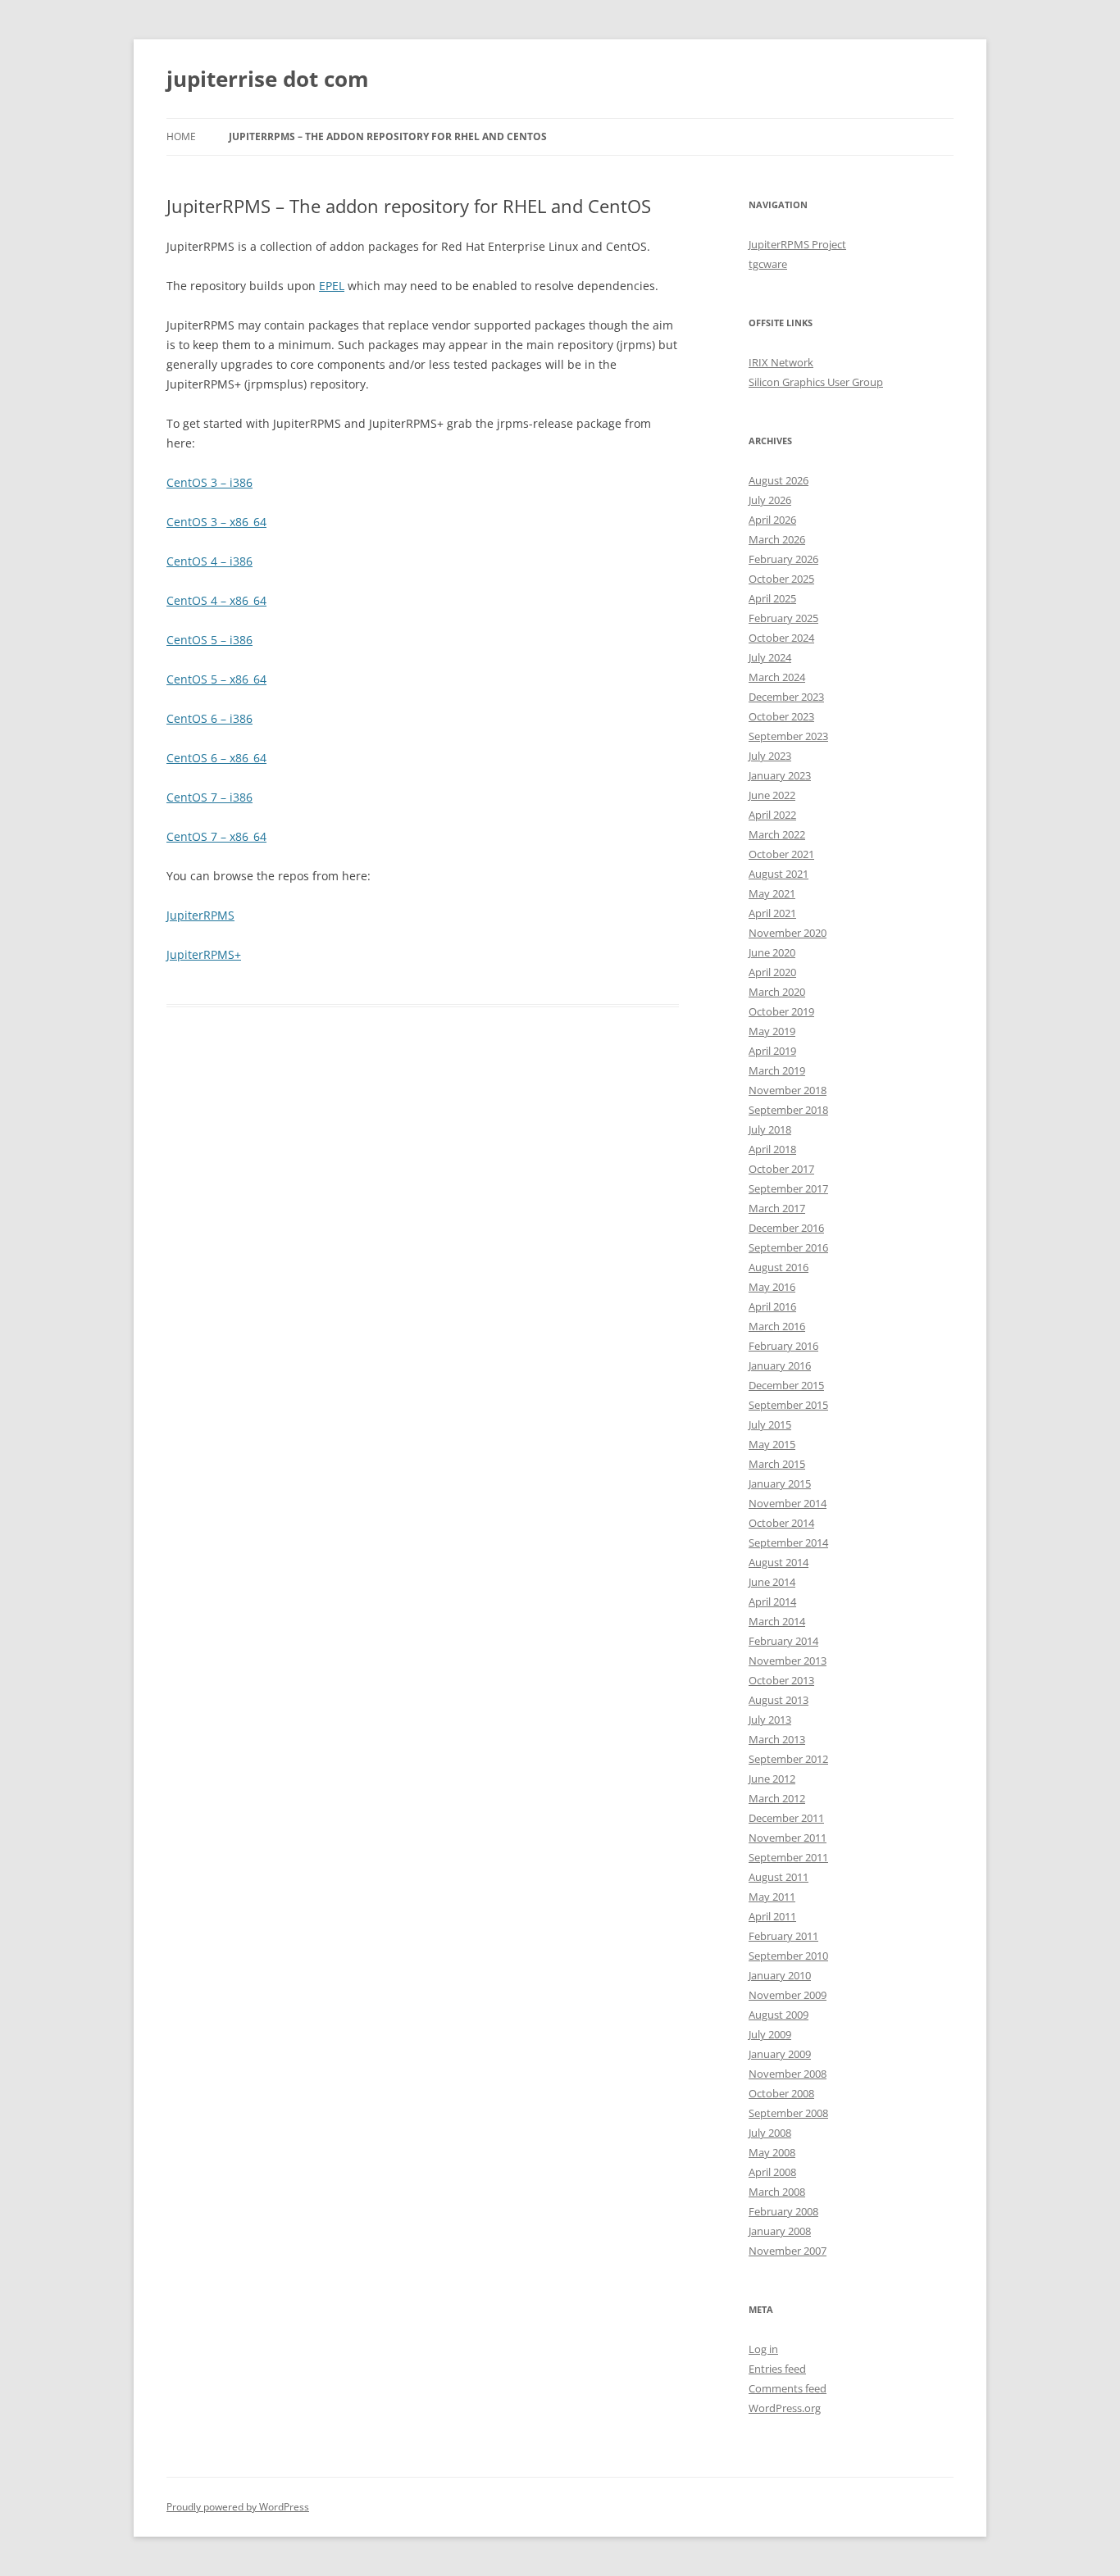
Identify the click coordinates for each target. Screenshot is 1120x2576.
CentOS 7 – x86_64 (216, 836)
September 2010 (788, 1956)
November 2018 (788, 1090)
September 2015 (788, 1405)
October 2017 (781, 1169)
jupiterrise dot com (268, 79)
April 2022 (772, 815)
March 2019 (777, 1070)
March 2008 (777, 2192)
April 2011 (772, 1916)
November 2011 (788, 1838)
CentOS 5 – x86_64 (216, 679)
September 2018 (788, 1110)
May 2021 (772, 893)
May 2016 (772, 1287)
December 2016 (786, 1228)
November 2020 (788, 933)
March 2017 (777, 1208)
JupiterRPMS (200, 915)
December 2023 (786, 697)
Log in (763, 2349)
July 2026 (770, 500)
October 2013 (781, 1680)
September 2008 (788, 2113)
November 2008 (788, 2074)
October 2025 (781, 579)
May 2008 (772, 2152)
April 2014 (772, 1601)
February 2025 (783, 618)
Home (181, 136)
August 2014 (779, 1562)
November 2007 (788, 2251)
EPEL (332, 286)
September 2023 (788, 736)
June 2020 (772, 952)
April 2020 (772, 972)
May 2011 (772, 1897)
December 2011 (786, 1818)
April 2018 (772, 1149)
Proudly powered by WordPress (238, 2507)
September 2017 (788, 1188)
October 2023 (781, 716)
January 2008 (780, 2231)
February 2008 (783, 2211)
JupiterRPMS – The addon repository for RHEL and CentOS (388, 136)
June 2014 (772, 1582)
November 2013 (788, 1661)
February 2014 (783, 1641)
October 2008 (781, 2093)
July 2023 (770, 756)
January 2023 (780, 775)
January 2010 (780, 1975)
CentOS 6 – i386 (209, 718)
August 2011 (779, 1877)
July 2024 (770, 657)
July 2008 (770, 2133)
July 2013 (770, 1720)
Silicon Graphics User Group (816, 382)
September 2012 (788, 1759)
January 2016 (780, 1365)
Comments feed (788, 2388)
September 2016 (788, 1247)
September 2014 (788, 1542)
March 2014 (777, 1621)
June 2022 (772, 795)
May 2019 (772, 1031)
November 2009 (788, 1995)
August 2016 (779, 1267)
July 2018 (770, 1129)
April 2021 (772, 913)
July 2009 (770, 2034)
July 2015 (770, 1424)
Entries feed (777, 2369)
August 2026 (779, 480)
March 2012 (777, 1798)
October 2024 (781, 638)
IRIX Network (781, 362)
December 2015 (786, 1385)
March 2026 (777, 539)
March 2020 (777, 992)
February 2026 (783, 559)
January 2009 (780, 2054)
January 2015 (780, 1483)
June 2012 (772, 1779)
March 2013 (777, 1739)
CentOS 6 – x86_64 (216, 758)
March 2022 (777, 834)
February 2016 (783, 1346)
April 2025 (772, 598)
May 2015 (772, 1444)
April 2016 (772, 1306)
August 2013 (779, 1700)
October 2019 (781, 1011)
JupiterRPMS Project (797, 244)
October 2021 (781, 854)
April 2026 (772, 520)
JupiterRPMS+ (204, 954)
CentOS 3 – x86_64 (216, 522)
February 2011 (783, 1936)
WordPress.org (785, 2408)
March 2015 (777, 1464)
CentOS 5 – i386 (209, 640)
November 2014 (788, 1503)
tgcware (768, 264)
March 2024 (777, 677)
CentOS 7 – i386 (209, 797)
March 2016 (777, 1326)
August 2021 (779, 874)
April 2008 (772, 2172)
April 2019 (772, 1051)
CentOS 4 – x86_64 (216, 600)
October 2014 (781, 1523)
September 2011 (788, 1857)
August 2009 (779, 2015)
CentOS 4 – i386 (209, 561)
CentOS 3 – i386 (209, 482)
